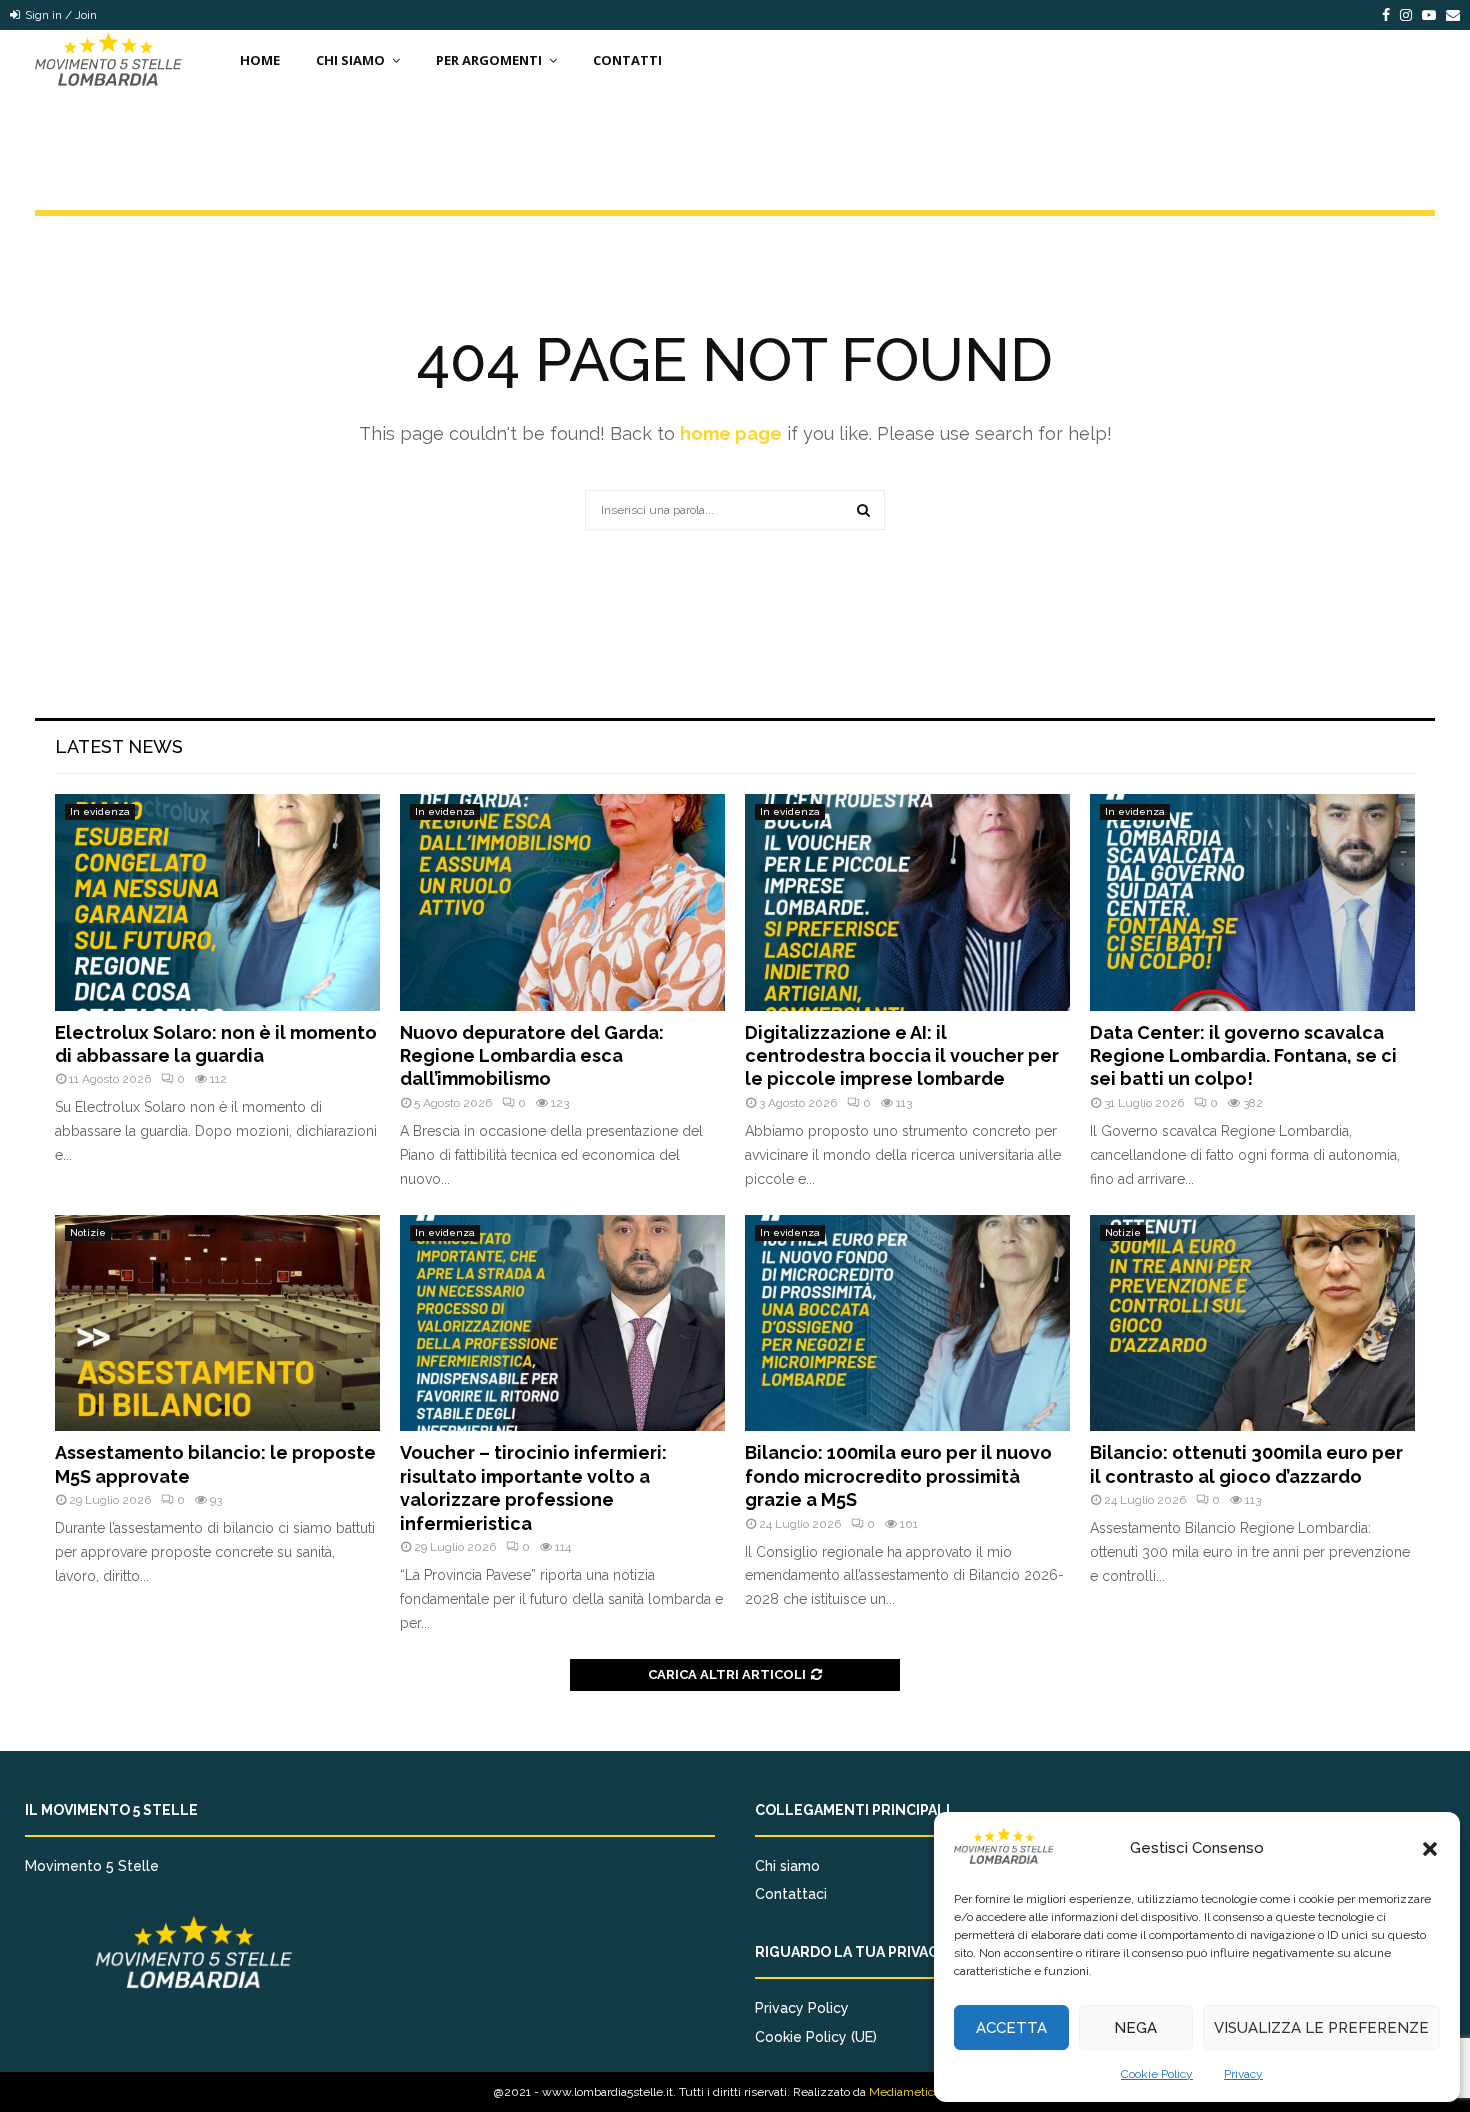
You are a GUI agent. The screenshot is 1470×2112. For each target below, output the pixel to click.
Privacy (1243, 2074)
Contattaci (791, 1894)
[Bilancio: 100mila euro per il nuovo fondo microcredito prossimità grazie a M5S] (907, 1323)
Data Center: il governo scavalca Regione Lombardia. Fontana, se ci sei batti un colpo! (1243, 1056)
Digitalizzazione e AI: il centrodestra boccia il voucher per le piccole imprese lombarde (902, 1056)
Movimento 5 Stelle (92, 1866)
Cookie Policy (1157, 2074)
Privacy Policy (802, 2008)
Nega (1135, 2028)
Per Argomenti (489, 60)
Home (260, 60)
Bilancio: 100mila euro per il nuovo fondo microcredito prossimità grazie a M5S (898, 1476)
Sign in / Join (59, 15)
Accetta (1011, 2028)
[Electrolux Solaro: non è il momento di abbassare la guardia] (217, 902)
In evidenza (100, 811)
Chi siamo (787, 1866)
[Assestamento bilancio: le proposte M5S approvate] (217, 1323)
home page (731, 433)
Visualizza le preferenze (1321, 2028)
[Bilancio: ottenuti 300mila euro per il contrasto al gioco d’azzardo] (1252, 1323)
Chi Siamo (350, 60)
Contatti (627, 60)
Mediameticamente (922, 2092)
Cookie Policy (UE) (816, 2037)
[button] (1430, 1849)
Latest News (119, 746)
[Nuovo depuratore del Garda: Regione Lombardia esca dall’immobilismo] (562, 902)
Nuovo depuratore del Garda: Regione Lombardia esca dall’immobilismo (532, 1056)
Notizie (88, 1232)
